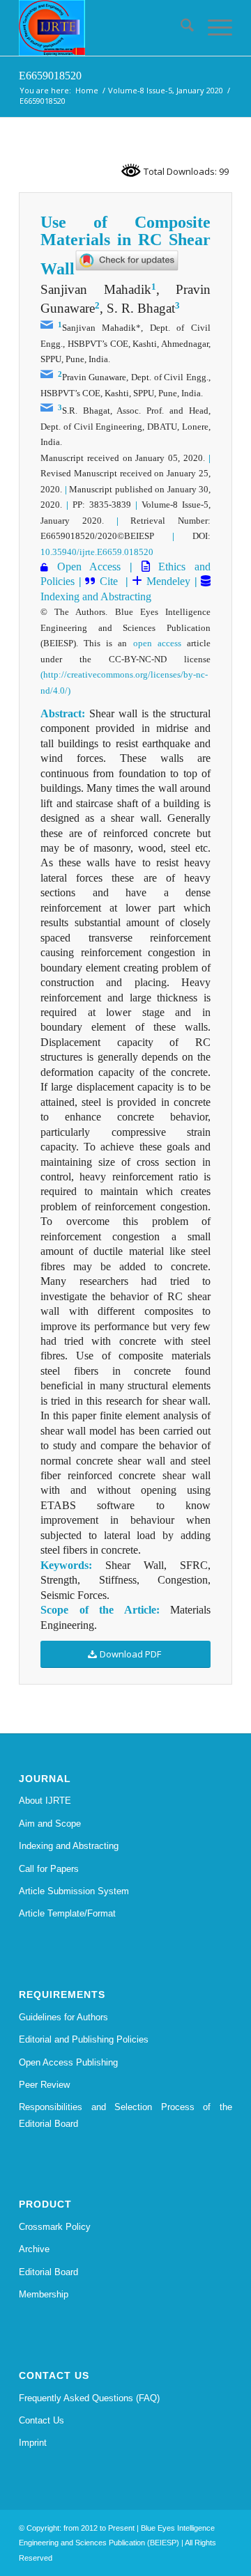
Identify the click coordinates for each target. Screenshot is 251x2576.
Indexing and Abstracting (96, 596)
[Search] (180, 28)
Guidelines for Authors (63, 2017)
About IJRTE (45, 1801)
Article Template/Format (67, 1913)
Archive (34, 2249)
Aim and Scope (50, 1824)
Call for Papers (49, 1869)
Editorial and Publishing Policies (84, 2039)
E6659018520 (50, 76)
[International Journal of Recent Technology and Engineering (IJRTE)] (104, 28)
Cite (111, 581)
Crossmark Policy (55, 2227)
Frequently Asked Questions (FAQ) (89, 2398)
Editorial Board (48, 2272)
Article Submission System (74, 1891)
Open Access (89, 567)
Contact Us (41, 2420)
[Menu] (213, 28)
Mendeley (166, 581)
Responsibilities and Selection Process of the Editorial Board (125, 2115)
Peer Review (44, 2085)
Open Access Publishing (68, 2062)
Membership (44, 2294)
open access (157, 643)
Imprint (33, 2443)
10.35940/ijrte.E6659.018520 (97, 552)
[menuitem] (180, 28)
